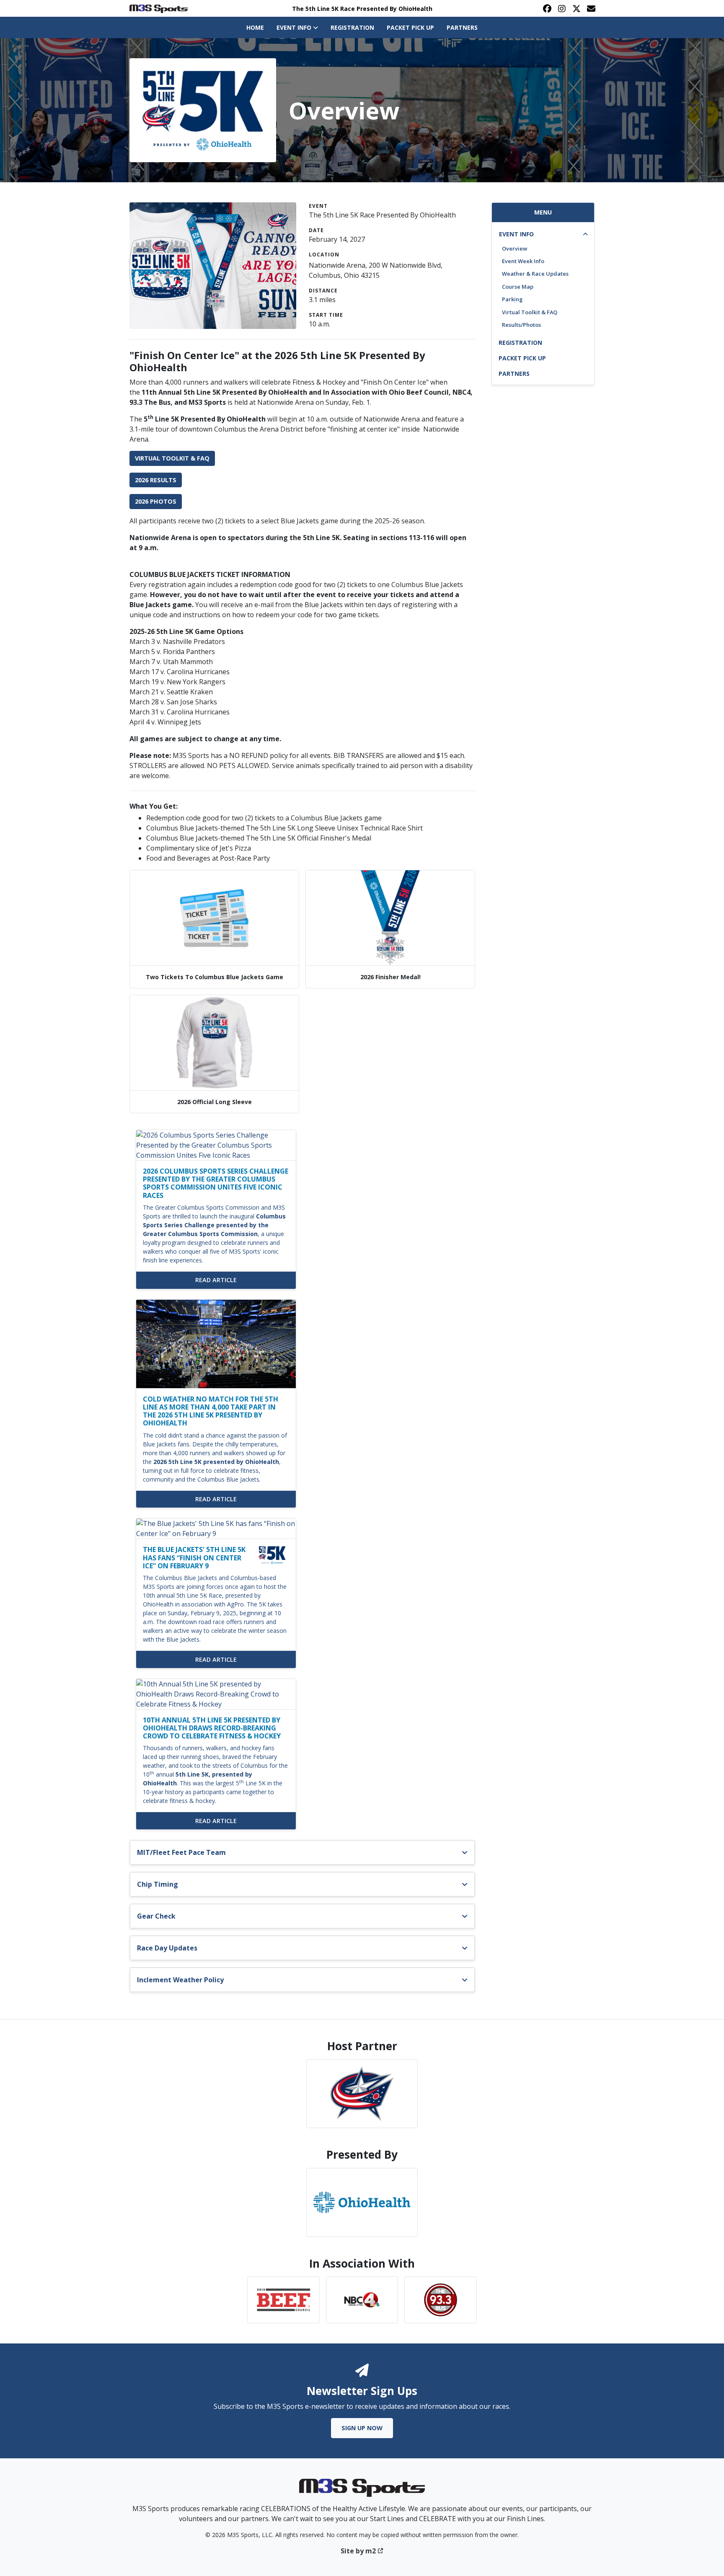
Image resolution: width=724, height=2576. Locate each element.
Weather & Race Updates (535, 274)
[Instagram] (562, 8)
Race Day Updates (167, 1948)
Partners (462, 27)
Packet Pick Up (410, 27)
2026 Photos (156, 501)
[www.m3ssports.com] (362, 2491)
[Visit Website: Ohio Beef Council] (283, 2300)
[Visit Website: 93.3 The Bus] (441, 2300)
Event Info (516, 234)
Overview (515, 248)
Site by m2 (358, 2551)
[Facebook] (547, 8)
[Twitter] (576, 8)
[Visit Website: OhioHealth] (362, 2202)
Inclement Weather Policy (180, 1980)
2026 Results (156, 480)
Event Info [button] (295, 27)
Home (255, 27)
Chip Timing (158, 1884)
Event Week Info (523, 261)
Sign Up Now (362, 2428)
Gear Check (156, 1916)
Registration (352, 27)
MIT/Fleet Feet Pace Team (181, 1852)
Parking (512, 299)
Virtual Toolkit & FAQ (172, 458)
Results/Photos (521, 325)
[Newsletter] (591, 8)
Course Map (518, 287)
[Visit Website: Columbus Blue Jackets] (362, 2094)
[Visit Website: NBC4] (362, 2300)
